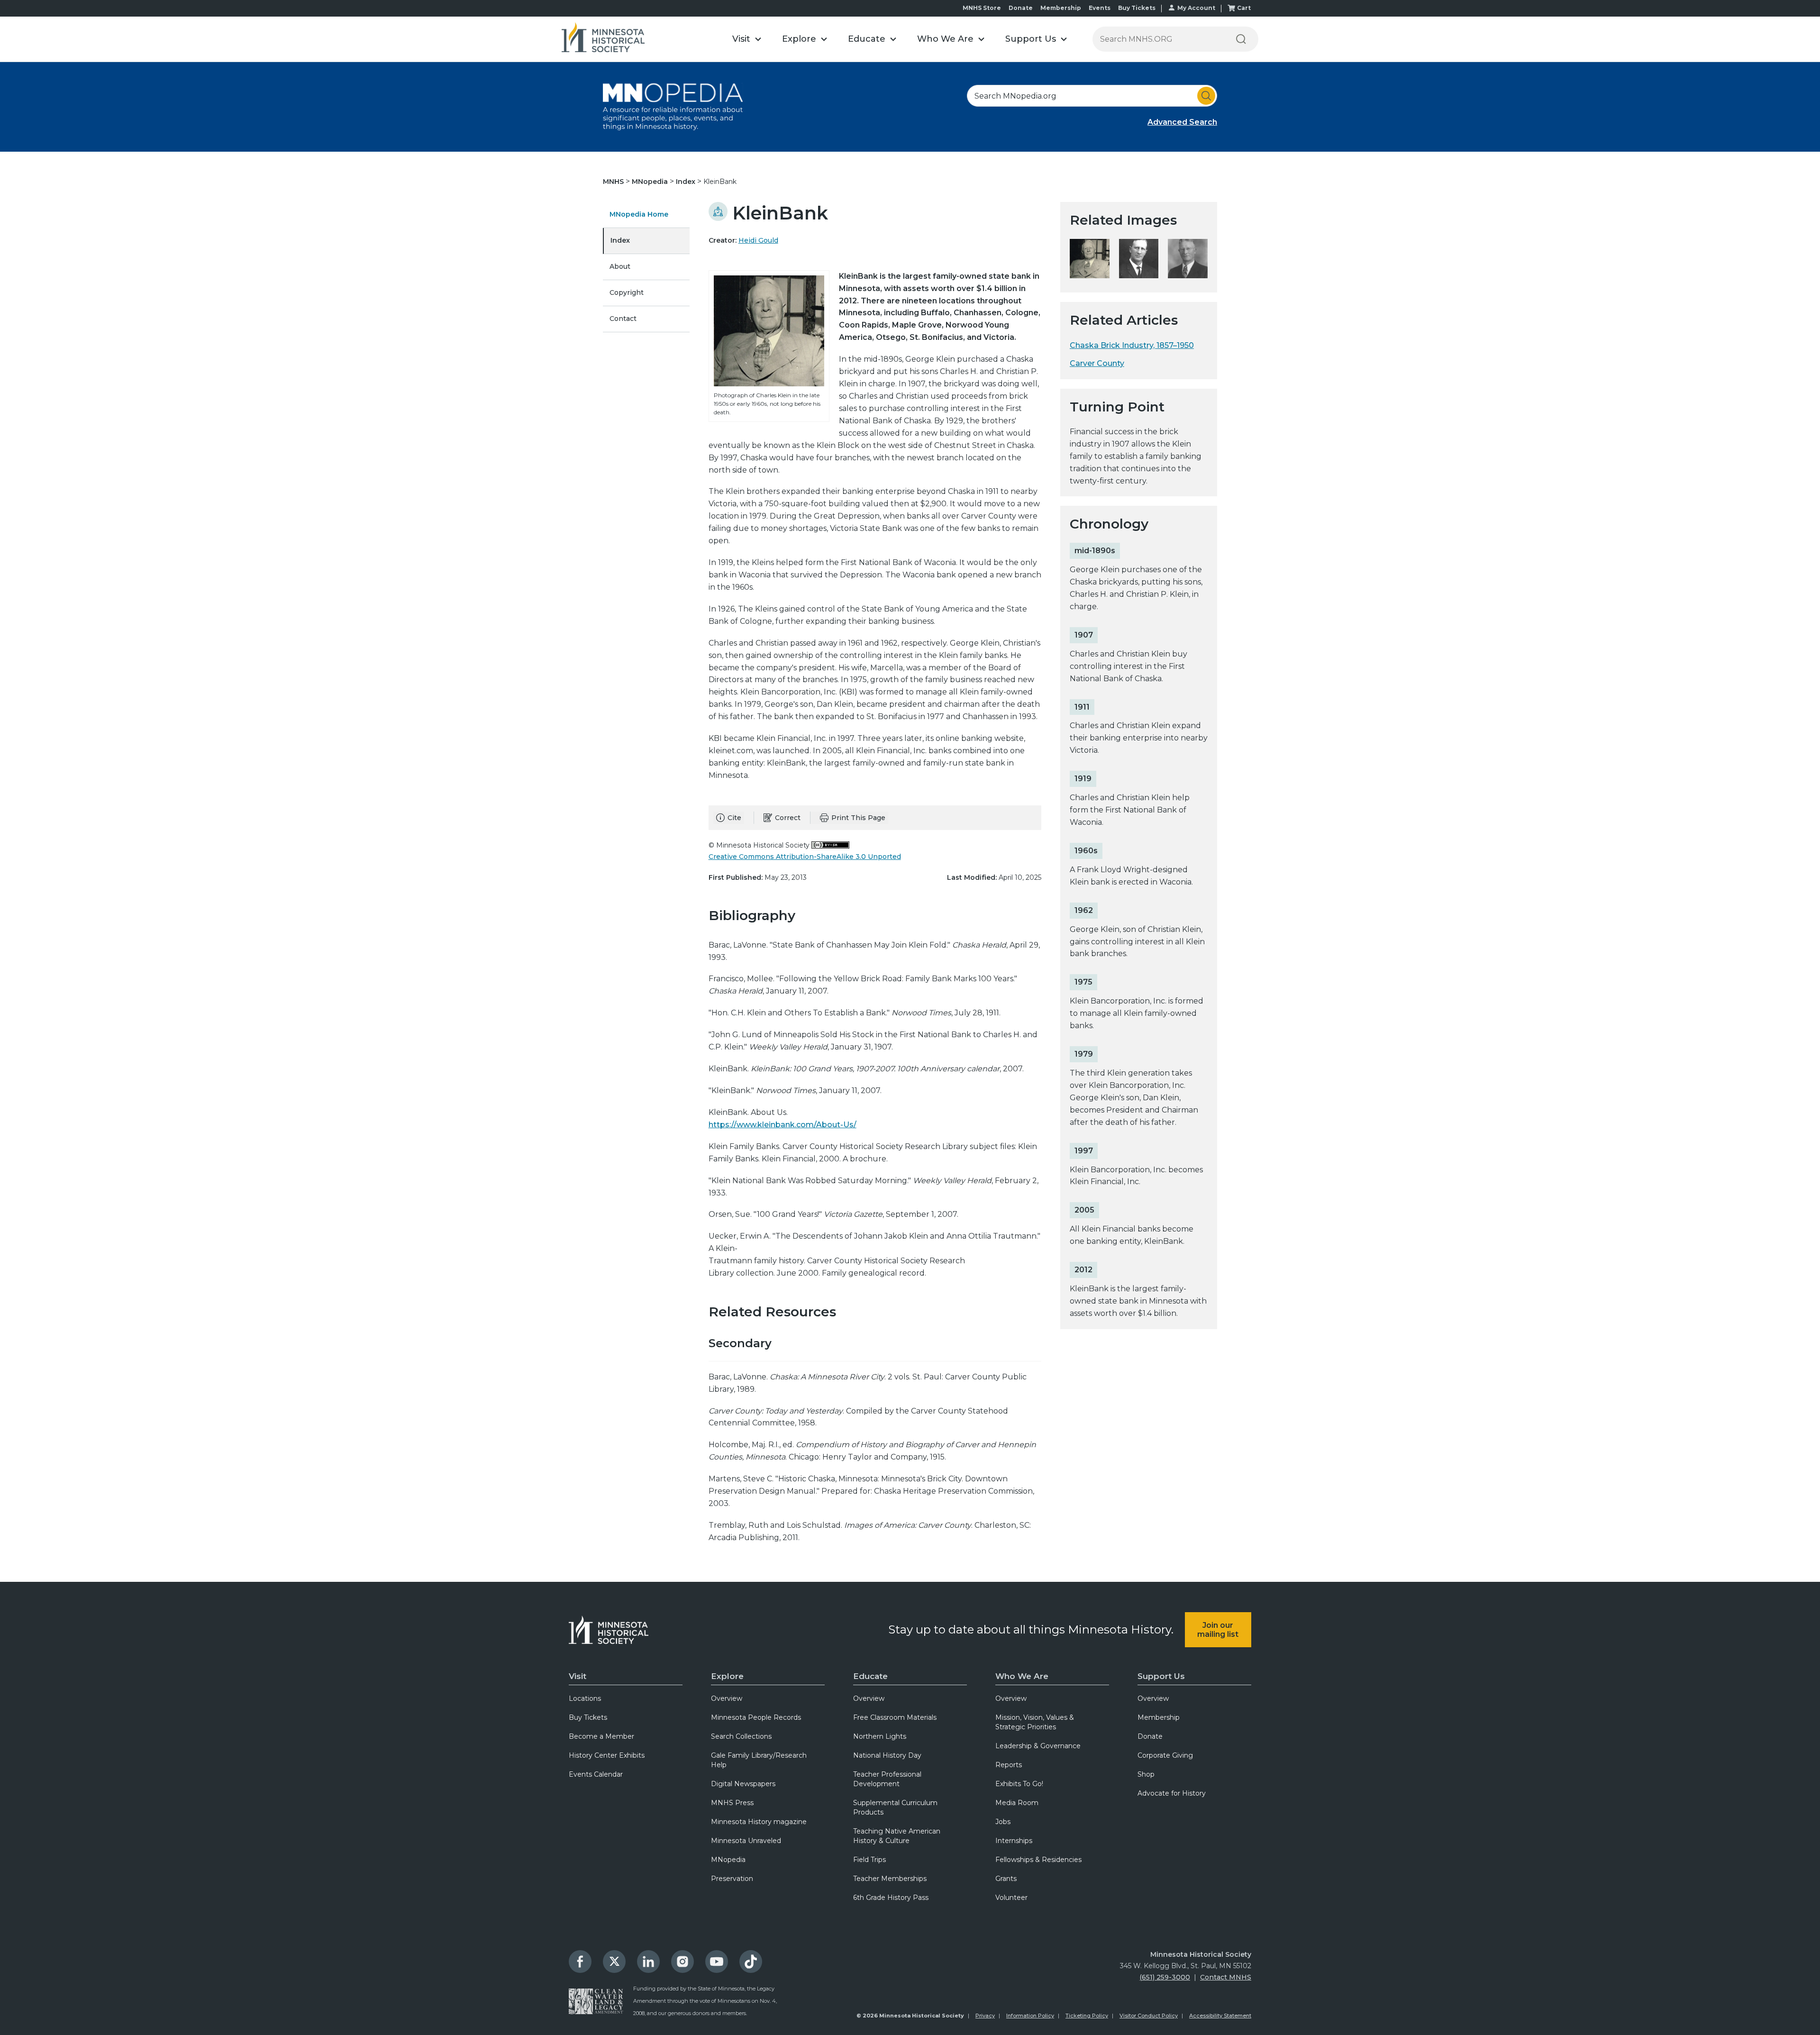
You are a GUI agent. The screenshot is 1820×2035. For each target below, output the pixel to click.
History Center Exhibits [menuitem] (607, 1755)
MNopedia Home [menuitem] (639, 214)
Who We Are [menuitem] (1022, 1676)
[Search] (1241, 39)
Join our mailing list (1218, 1630)
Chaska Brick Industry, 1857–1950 (1132, 345)
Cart (1244, 8)
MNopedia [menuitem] (728, 1860)
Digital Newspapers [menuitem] (743, 1784)
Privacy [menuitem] (985, 2016)
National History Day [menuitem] (887, 1755)
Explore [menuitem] (727, 1676)
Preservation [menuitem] (732, 1879)
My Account (1196, 8)
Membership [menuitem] (1159, 1717)
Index (687, 182)
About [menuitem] (620, 266)
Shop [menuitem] (1146, 1774)
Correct (788, 818)
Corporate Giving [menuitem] (1165, 1755)
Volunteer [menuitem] (1011, 1898)
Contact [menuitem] (623, 319)
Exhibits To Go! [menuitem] (1019, 1784)
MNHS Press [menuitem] (732, 1803)
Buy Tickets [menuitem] (588, 1717)
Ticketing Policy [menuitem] (1087, 2016)
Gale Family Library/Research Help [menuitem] (759, 1760)
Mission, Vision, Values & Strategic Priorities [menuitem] (1035, 1722)
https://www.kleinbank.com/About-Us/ (783, 1125)
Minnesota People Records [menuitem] (756, 1717)
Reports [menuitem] (1009, 1765)
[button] (747, 39)
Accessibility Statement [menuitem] (1220, 2016)
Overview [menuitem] (727, 1698)
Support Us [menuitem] (1161, 1676)
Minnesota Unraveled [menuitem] (746, 1841)
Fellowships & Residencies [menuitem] (1038, 1860)
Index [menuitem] (620, 240)
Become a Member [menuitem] (601, 1736)
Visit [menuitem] (578, 1676)
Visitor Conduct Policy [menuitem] (1149, 2016)
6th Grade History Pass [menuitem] (891, 1898)
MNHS (614, 182)
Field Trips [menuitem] (869, 1860)
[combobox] (1092, 96)
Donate (1021, 8)
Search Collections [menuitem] (741, 1736)
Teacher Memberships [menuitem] (890, 1879)
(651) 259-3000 (1165, 1977)
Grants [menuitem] (1006, 1879)
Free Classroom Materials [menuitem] (895, 1717)
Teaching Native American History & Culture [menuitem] (897, 1836)
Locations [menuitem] (585, 1698)
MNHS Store (982, 8)
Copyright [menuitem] (627, 292)
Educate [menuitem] (870, 1676)
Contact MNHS (1226, 1977)
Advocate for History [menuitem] (1172, 1793)
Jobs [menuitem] (1003, 1822)
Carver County (1097, 363)
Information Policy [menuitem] (1030, 2016)
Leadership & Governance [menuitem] (1038, 1746)
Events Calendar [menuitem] (596, 1774)
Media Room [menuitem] (1017, 1803)
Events (1100, 8)
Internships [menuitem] (1014, 1841)
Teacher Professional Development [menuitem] (887, 1779)
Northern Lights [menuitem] (880, 1736)
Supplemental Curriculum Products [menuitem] (895, 1807)
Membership (1061, 8)
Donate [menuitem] (1150, 1736)
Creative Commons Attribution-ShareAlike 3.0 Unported (805, 857)
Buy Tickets (1137, 8)
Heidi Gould (758, 240)
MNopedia (651, 182)
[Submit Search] (1206, 96)
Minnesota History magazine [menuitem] (759, 1822)
